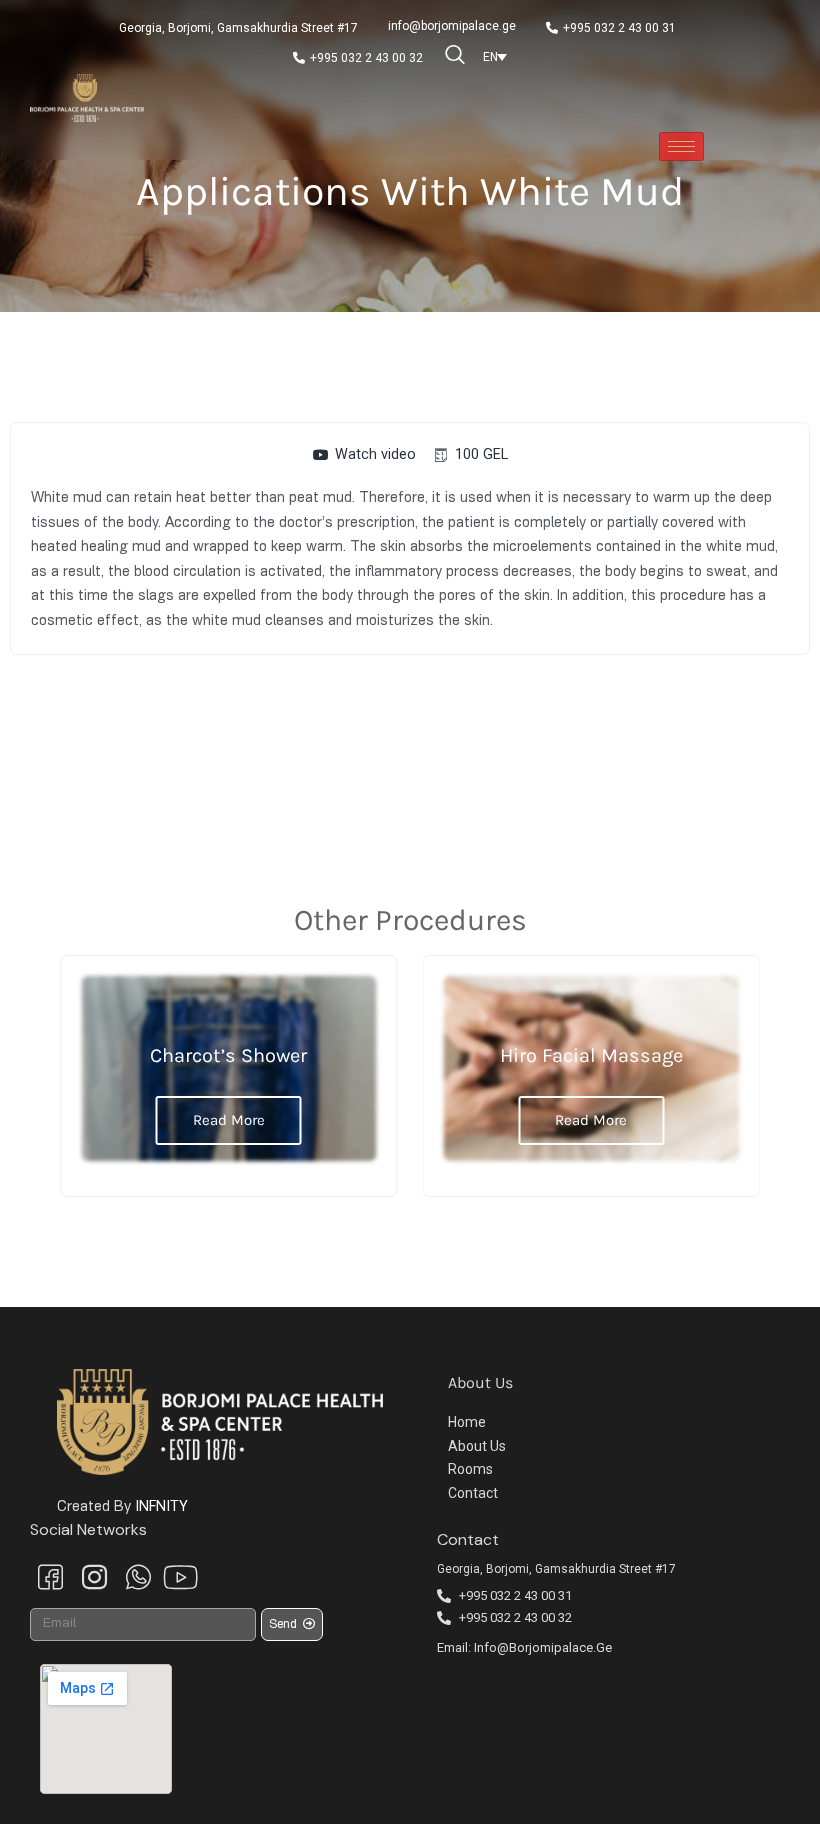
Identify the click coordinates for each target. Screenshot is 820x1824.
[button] (238, 28)
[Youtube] (178, 1576)
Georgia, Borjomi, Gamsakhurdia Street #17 (556, 1569)
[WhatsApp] (138, 1578)
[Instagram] (94, 1578)
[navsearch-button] (455, 56)
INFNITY (161, 1506)
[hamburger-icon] (681, 146)
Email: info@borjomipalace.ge (524, 1647)
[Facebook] (50, 1578)
